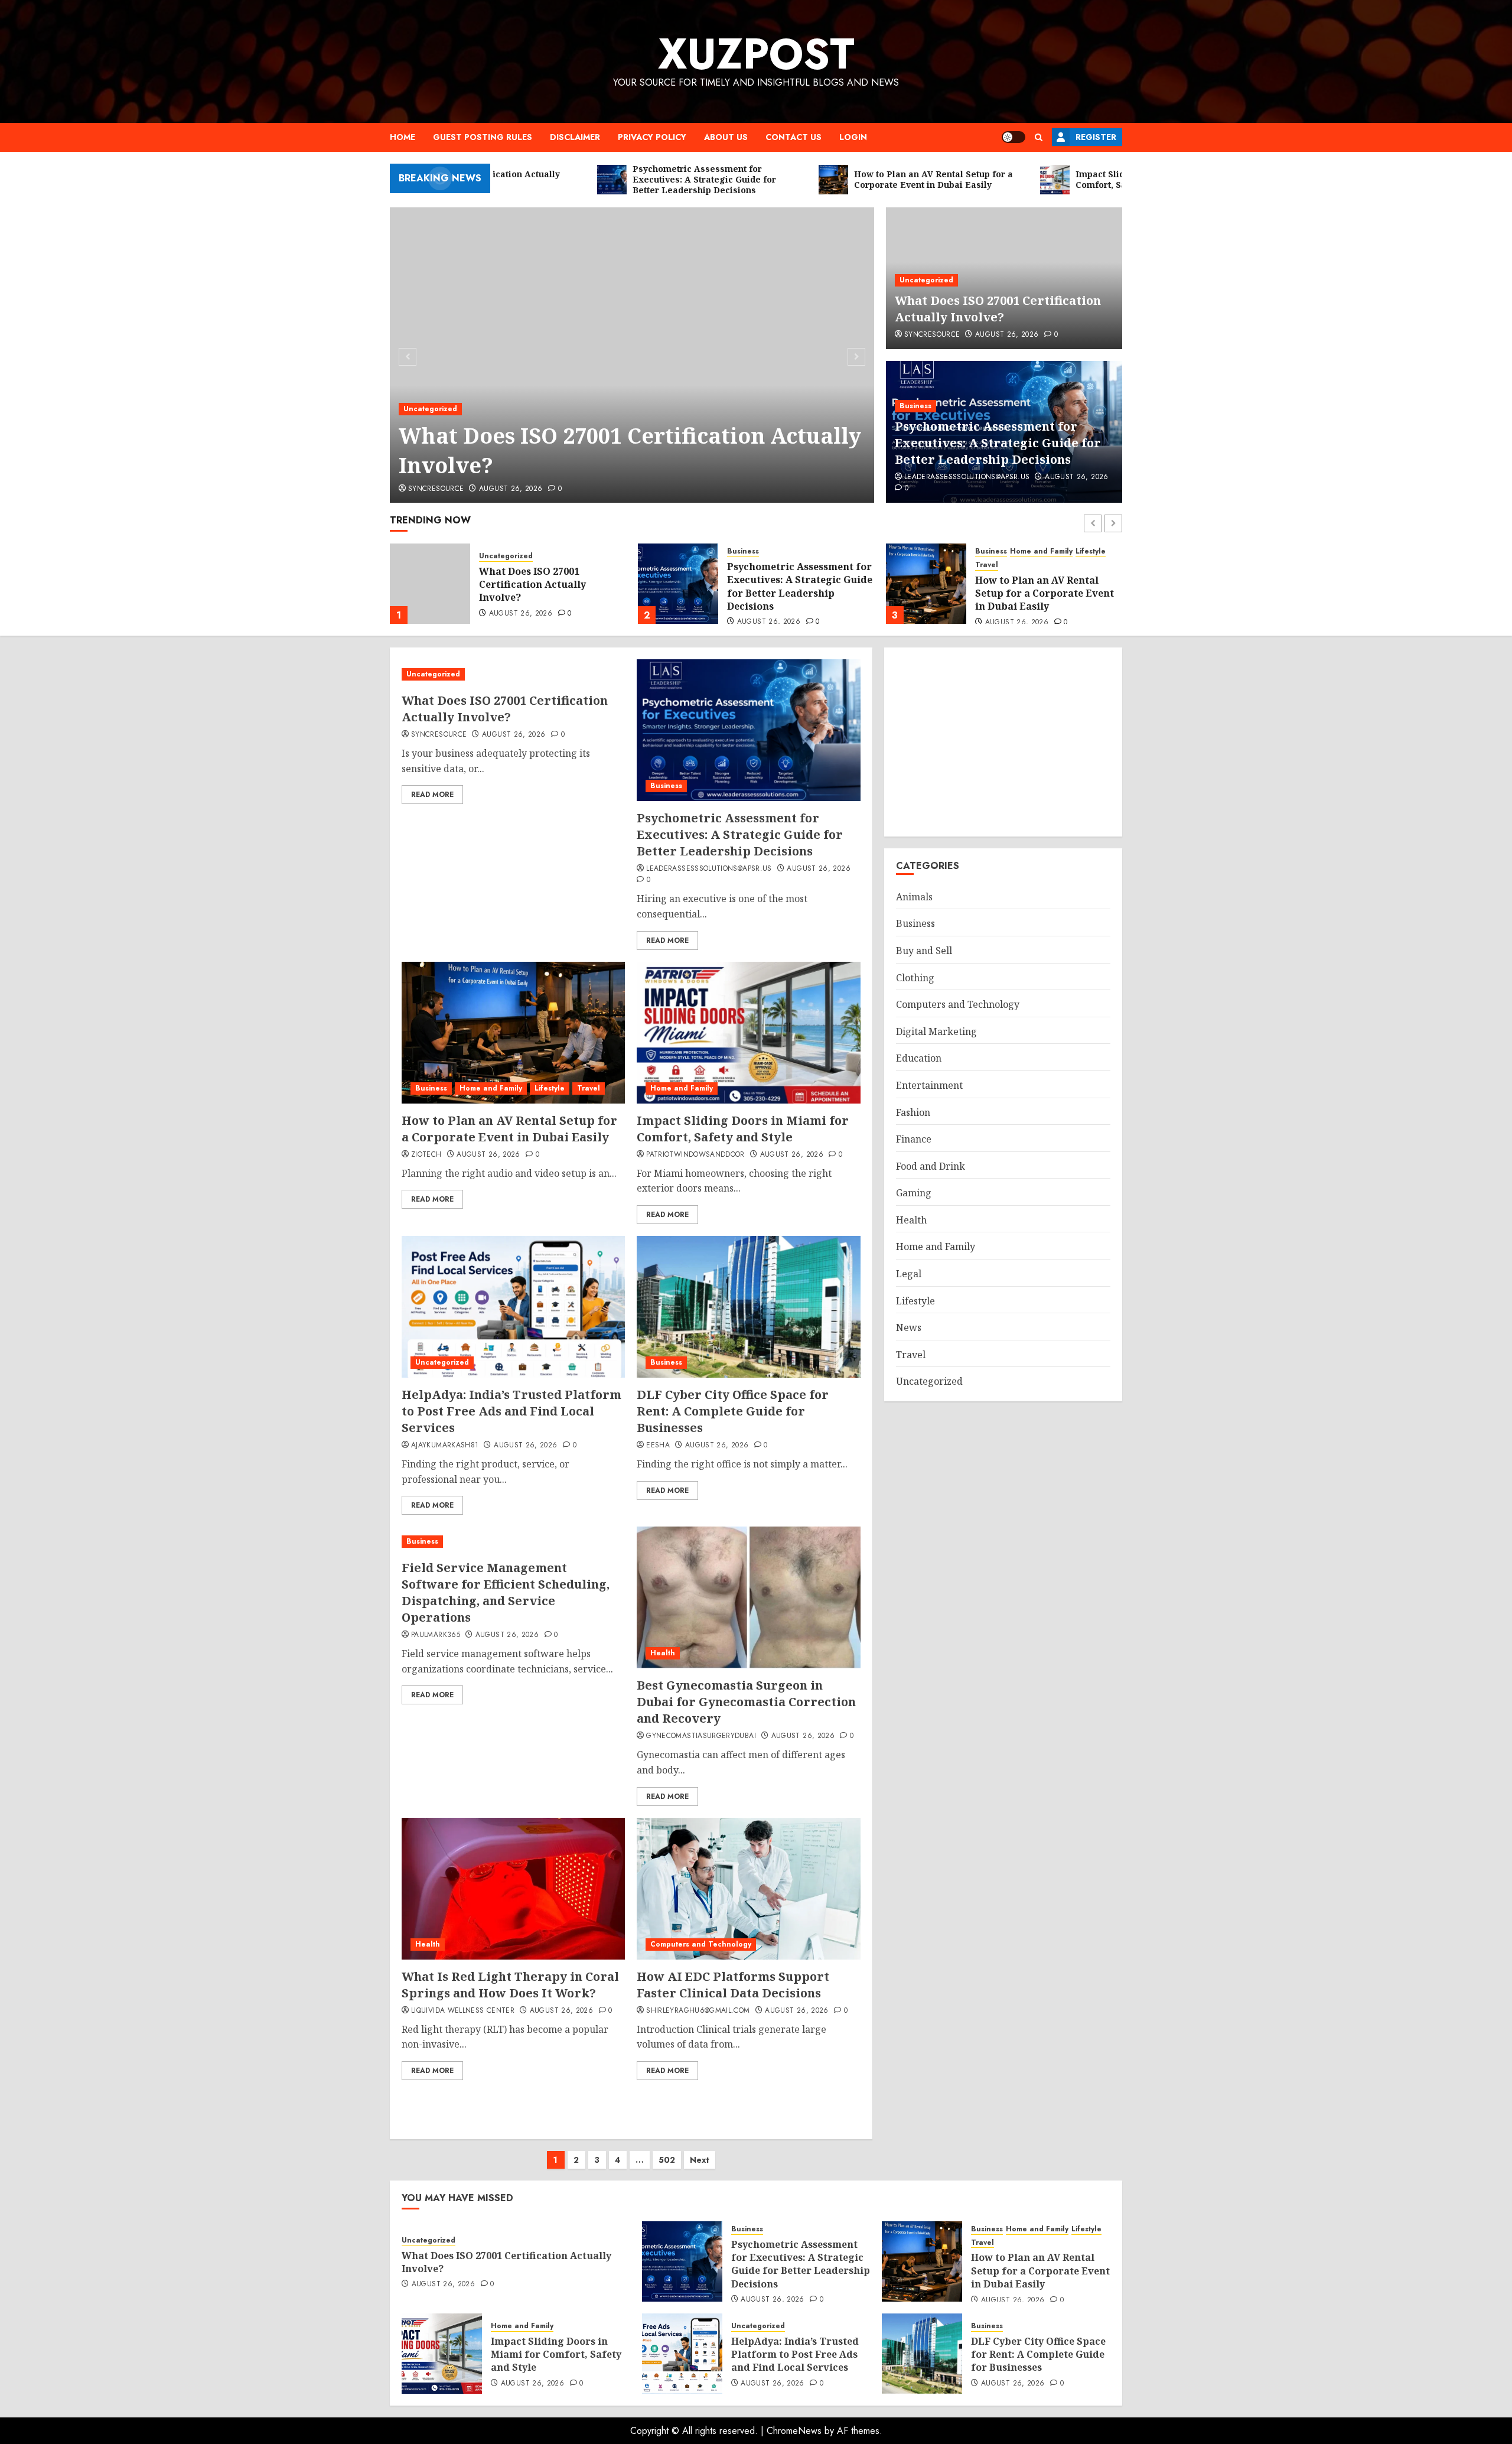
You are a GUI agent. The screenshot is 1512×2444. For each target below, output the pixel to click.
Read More (432, 795)
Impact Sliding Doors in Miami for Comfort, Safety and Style (1040, 585)
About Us (726, 137)
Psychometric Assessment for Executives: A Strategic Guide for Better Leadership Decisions (998, 443)
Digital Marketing (936, 1031)
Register (1096, 137)
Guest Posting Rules (483, 137)
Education (919, 1058)
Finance (914, 1139)
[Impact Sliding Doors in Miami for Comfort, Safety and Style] (926, 584)
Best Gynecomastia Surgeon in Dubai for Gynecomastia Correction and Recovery (746, 1702)
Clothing (915, 978)
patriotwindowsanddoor (695, 1155)
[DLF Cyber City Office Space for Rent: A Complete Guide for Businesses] (748, 1307)
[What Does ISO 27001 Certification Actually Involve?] (632, 355)
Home (403, 137)
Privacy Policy (652, 137)
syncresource (436, 489)
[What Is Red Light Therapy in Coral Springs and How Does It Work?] (513, 1889)
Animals (914, 897)
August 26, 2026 (511, 489)
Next (700, 2160)
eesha (658, 1446)
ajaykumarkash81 (445, 1446)
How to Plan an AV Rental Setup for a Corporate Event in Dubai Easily (796, 593)
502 (667, 2160)
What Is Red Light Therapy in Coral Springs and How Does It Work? (510, 1985)
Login (853, 137)
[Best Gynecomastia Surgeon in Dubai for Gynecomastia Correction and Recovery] (748, 1597)
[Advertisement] (1003, 742)
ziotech (426, 1155)
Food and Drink (931, 1166)
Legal (909, 1274)
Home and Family (793, 551)
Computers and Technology (701, 1944)
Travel (739, 565)
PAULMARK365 (436, 1635)
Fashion (913, 1112)
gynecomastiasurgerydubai (701, 1736)
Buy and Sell (924, 951)
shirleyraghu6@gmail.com (698, 2011)
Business (915, 406)
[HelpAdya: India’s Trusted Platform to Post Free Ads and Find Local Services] (513, 1307)
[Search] (1039, 137)
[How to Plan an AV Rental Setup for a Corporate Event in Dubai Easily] (678, 584)
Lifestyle (843, 551)
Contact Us (794, 137)
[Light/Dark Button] (1014, 137)
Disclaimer (575, 137)
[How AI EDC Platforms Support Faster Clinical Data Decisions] (748, 1889)
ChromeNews (794, 2431)
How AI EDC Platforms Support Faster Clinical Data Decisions (733, 1985)
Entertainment (929, 1085)
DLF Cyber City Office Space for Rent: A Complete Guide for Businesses (733, 1411)
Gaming (914, 1193)
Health (663, 1653)
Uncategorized (430, 409)
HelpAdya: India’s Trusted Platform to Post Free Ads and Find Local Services (511, 1411)
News (909, 1327)
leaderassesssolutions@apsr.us (967, 477)
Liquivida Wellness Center (463, 2011)
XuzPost (756, 54)
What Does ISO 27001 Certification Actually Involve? (630, 450)
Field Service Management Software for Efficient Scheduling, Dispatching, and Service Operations (506, 1592)
